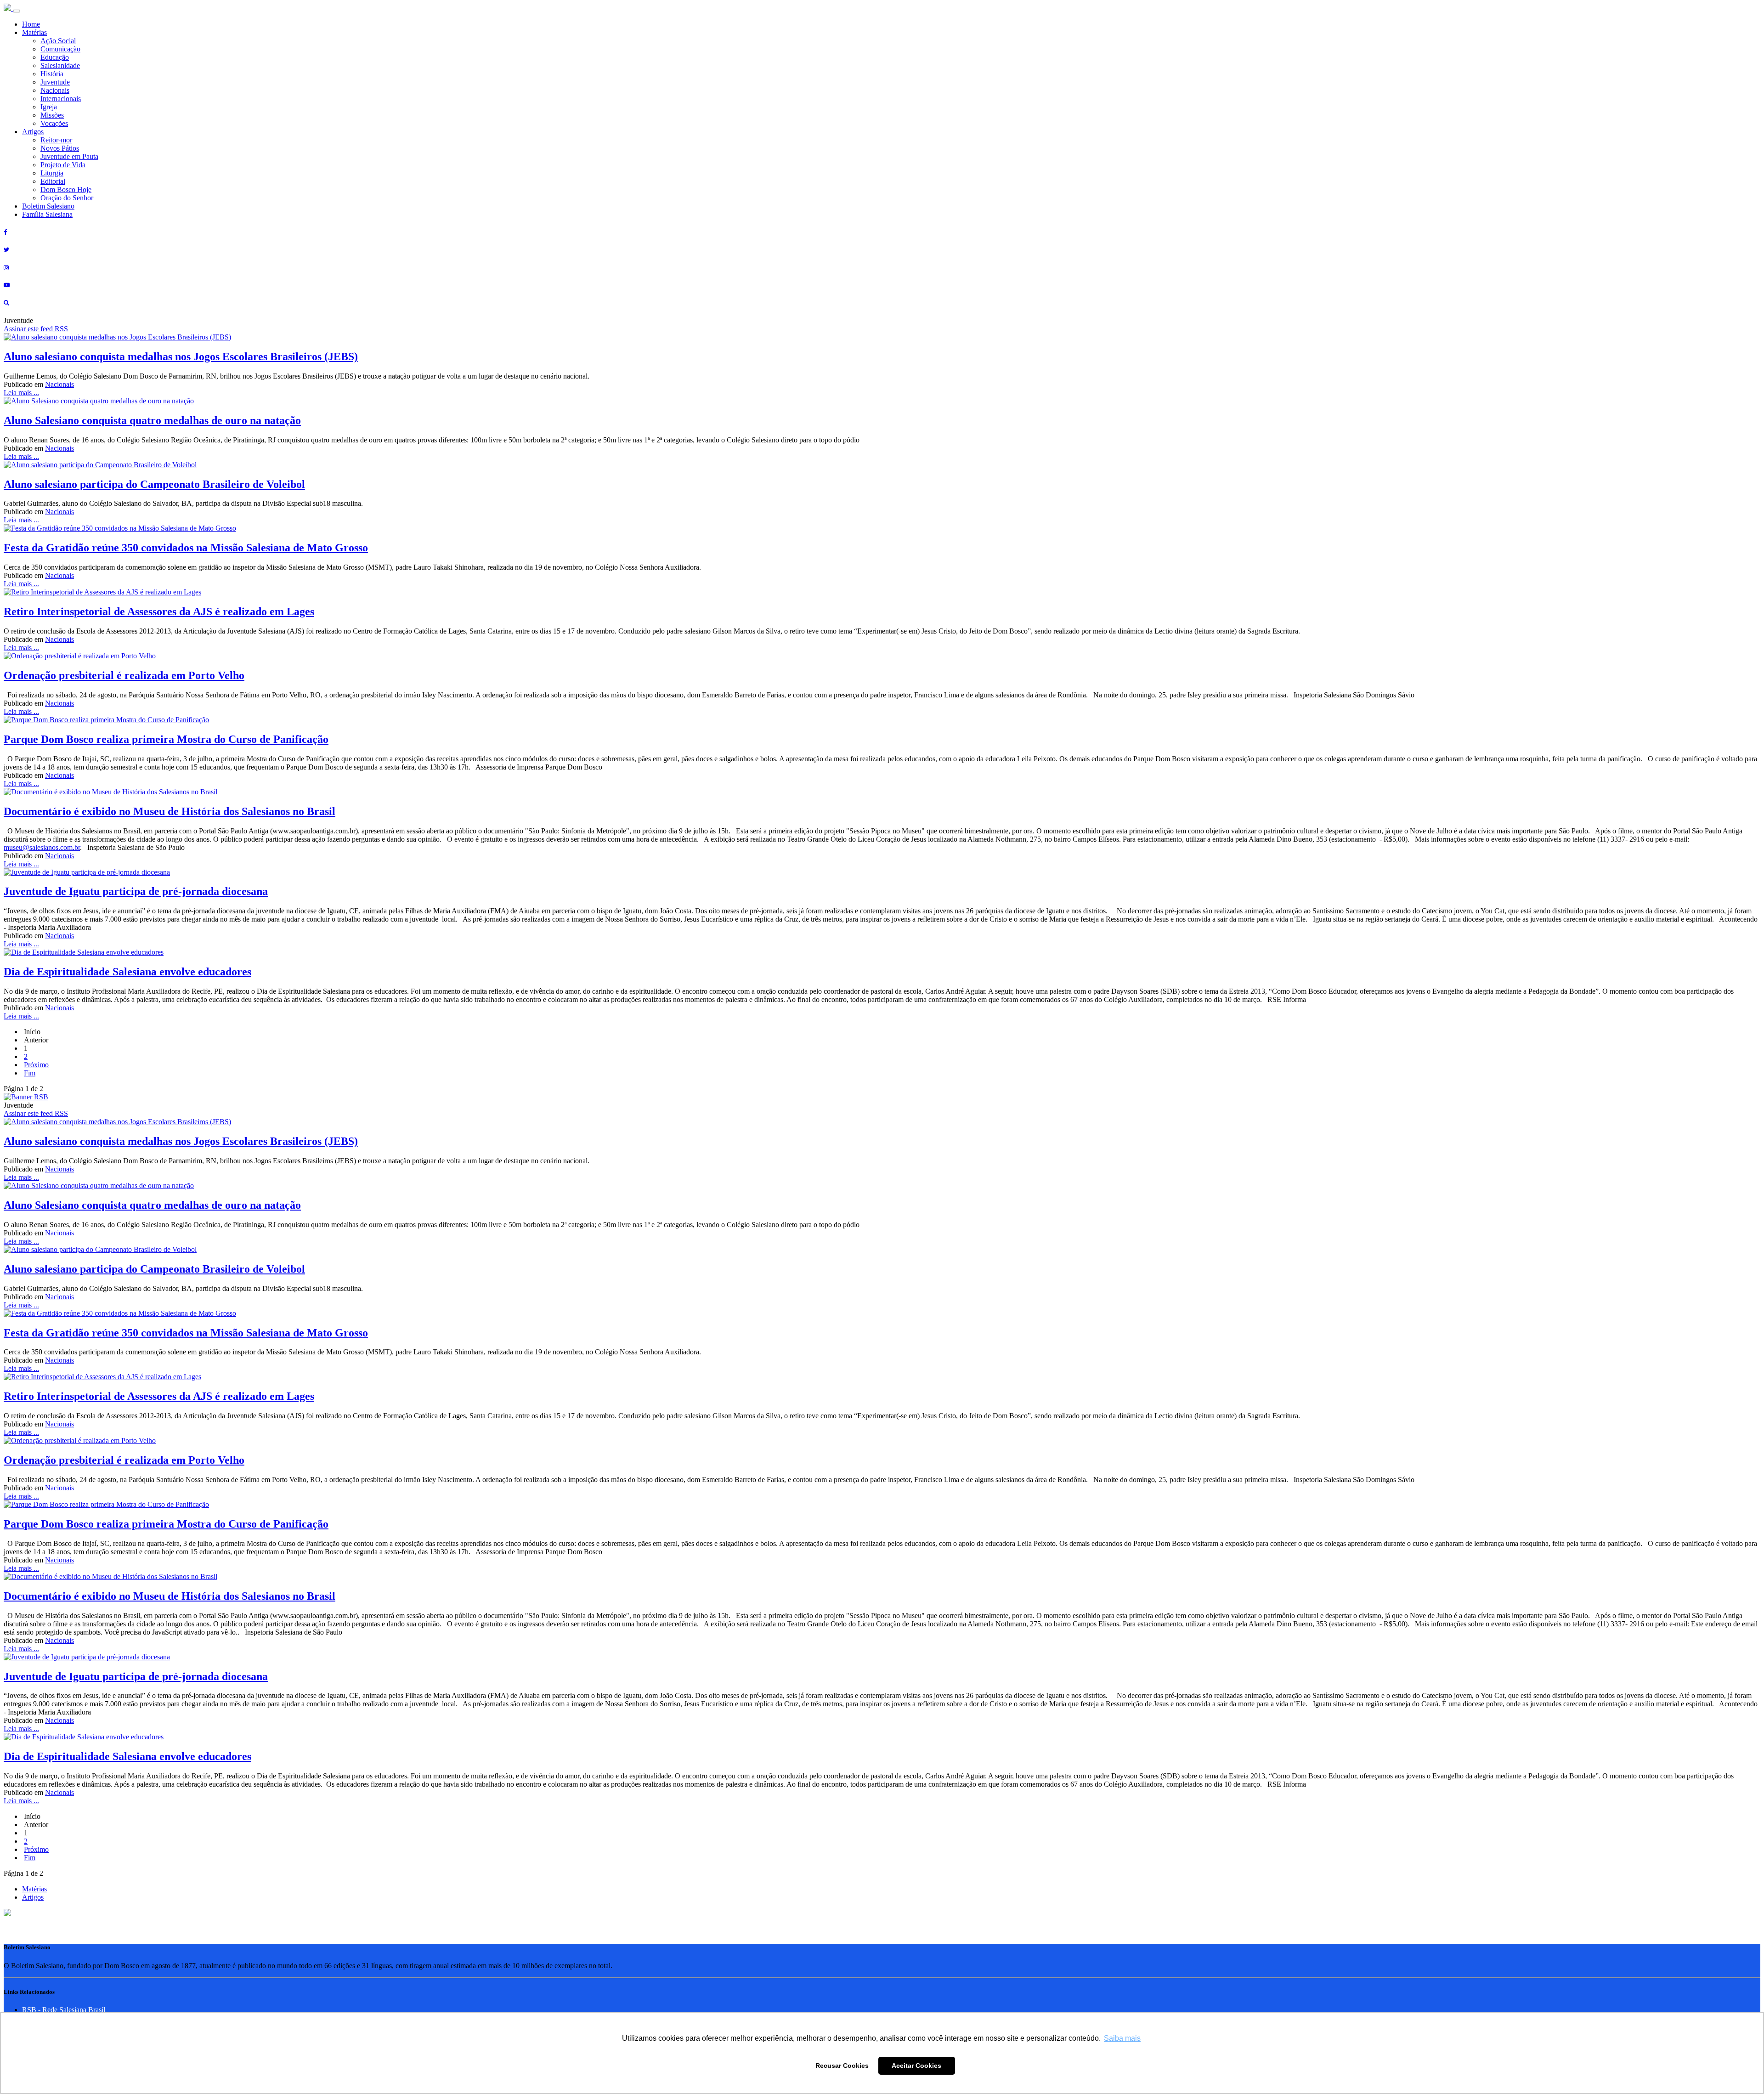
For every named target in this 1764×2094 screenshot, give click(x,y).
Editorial (53, 181)
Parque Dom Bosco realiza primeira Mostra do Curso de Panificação (166, 739)
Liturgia (52, 173)
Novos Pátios (60, 148)
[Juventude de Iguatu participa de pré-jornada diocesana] (87, 872)
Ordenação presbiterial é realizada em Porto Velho (124, 675)
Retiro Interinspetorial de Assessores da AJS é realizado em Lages (159, 611)
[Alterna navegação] (17, 11)
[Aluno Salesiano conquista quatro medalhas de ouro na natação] (99, 401)
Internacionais (61, 99)
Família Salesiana (47, 214)
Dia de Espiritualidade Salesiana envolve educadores (127, 972)
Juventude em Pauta (69, 156)
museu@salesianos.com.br (42, 847)
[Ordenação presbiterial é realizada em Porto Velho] (80, 656)
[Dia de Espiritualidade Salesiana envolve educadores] (84, 952)
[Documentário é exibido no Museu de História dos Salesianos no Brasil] (110, 792)
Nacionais (55, 90)
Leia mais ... (21, 393)
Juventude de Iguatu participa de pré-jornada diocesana (136, 891)
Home (31, 24)
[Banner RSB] (26, 1097)
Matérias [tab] (34, 1889)
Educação (55, 57)
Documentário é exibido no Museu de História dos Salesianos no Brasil (170, 811)
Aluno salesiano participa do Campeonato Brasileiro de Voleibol (154, 484)
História (52, 74)
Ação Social (58, 41)
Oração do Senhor (67, 198)
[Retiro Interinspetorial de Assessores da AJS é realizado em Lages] (102, 592)
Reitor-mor (56, 140)
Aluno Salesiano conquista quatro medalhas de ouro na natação (152, 420)
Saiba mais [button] (1122, 2038)
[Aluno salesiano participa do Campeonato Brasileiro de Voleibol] (100, 465)
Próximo (36, 1065)
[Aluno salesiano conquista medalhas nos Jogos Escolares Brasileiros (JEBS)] (117, 337)
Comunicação (60, 49)
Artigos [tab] (33, 1897)
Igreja (49, 107)
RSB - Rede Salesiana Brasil (64, 2010)
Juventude (55, 82)
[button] (7, 1914)
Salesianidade (60, 65)
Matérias (34, 32)
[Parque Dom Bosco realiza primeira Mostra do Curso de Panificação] (106, 720)
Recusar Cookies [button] (842, 2066)
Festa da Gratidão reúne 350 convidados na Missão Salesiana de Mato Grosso (186, 548)
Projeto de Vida (63, 165)
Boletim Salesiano (48, 206)
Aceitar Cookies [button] (916, 2066)
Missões (52, 115)
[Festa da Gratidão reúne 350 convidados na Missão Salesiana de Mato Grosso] (120, 528)
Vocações (54, 123)
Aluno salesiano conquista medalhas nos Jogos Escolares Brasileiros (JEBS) (181, 357)
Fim (30, 1073)
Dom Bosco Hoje (66, 190)
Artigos (33, 132)
